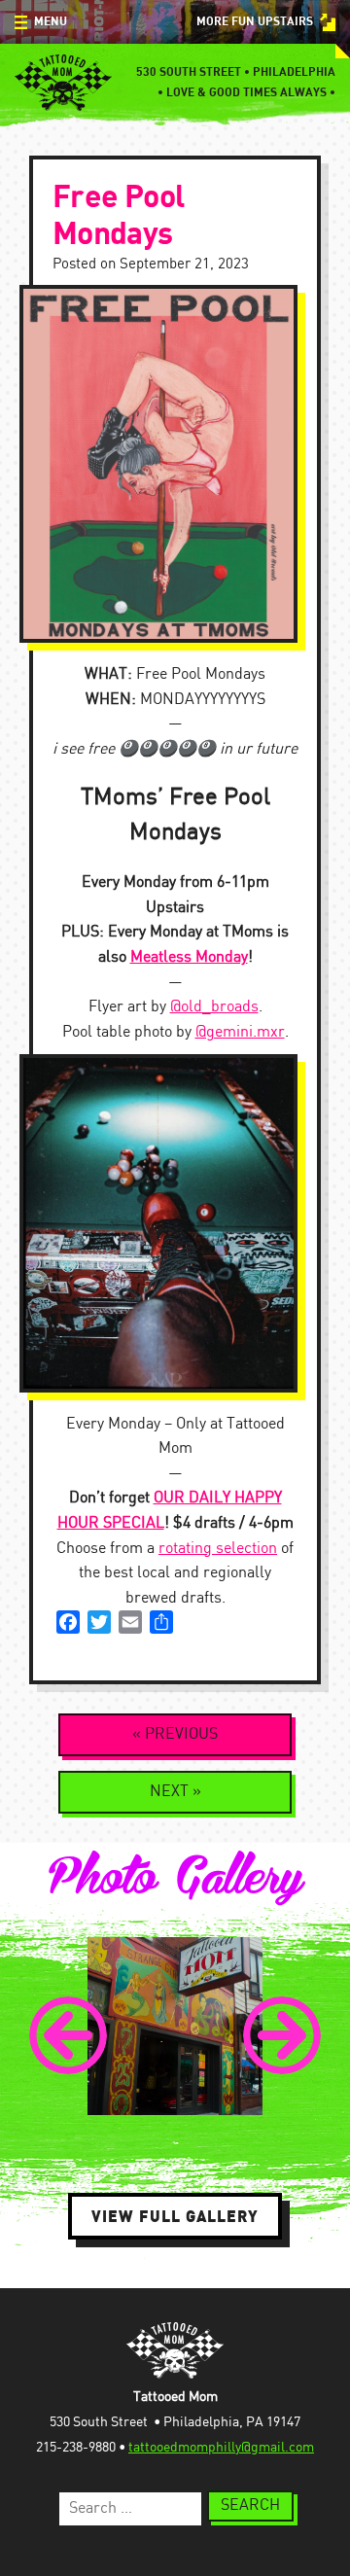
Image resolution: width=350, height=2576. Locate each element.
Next (282, 2035)
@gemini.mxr (240, 1032)
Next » (175, 1792)
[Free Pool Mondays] (175, 464)
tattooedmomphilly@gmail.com (221, 2448)
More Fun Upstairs (255, 22)
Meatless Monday (189, 957)
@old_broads (214, 1007)
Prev (68, 2035)
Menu (51, 22)
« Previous (175, 1734)
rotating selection (218, 1549)
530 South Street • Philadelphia (236, 72)
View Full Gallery (175, 2216)
